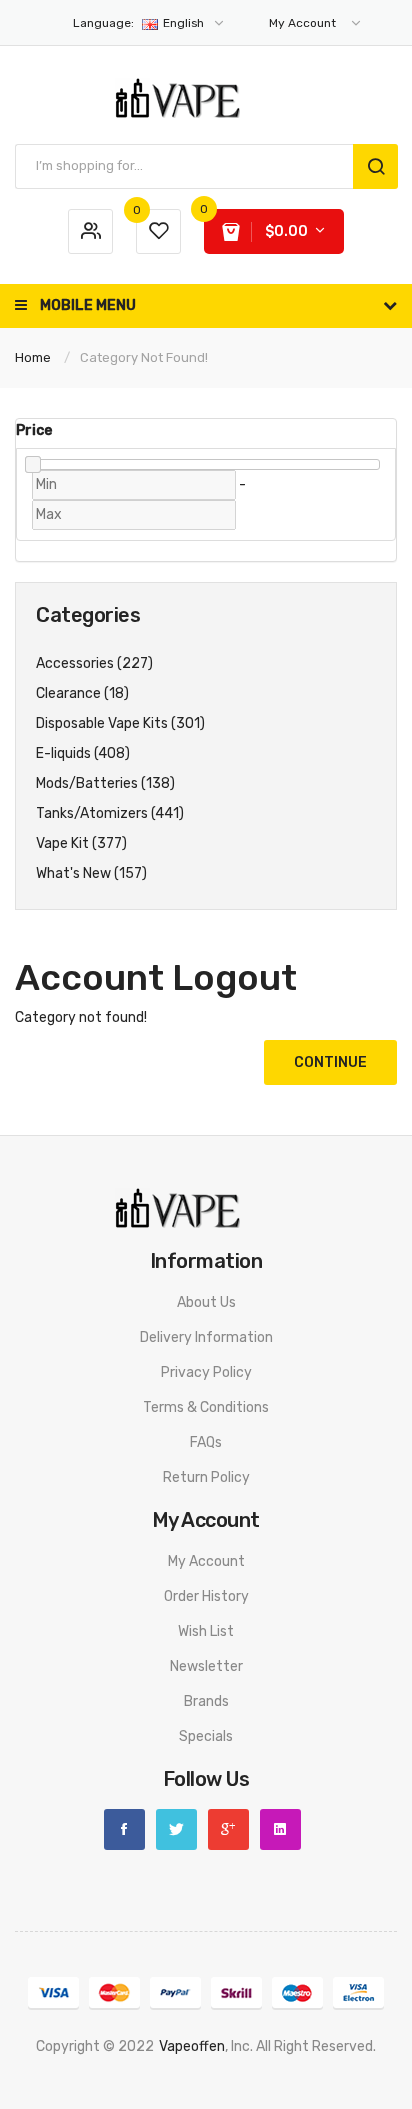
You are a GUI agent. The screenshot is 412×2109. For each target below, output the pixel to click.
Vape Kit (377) (81, 843)
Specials (206, 1736)
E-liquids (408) (83, 753)
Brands (206, 1701)
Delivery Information (206, 1337)
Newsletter (206, 1666)
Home (33, 357)
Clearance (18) (82, 693)
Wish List (206, 1631)
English (140, 23)
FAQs (206, 1442)
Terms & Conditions (206, 1407)
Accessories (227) (94, 663)
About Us (206, 1302)
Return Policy (206, 1477)
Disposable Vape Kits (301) (120, 723)
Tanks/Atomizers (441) (110, 813)
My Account (206, 1561)
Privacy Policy (206, 1372)
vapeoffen (192, 2046)
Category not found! (144, 357)
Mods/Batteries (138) (105, 783)
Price (34, 430)
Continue (330, 1062)
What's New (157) (91, 873)
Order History (206, 1596)
